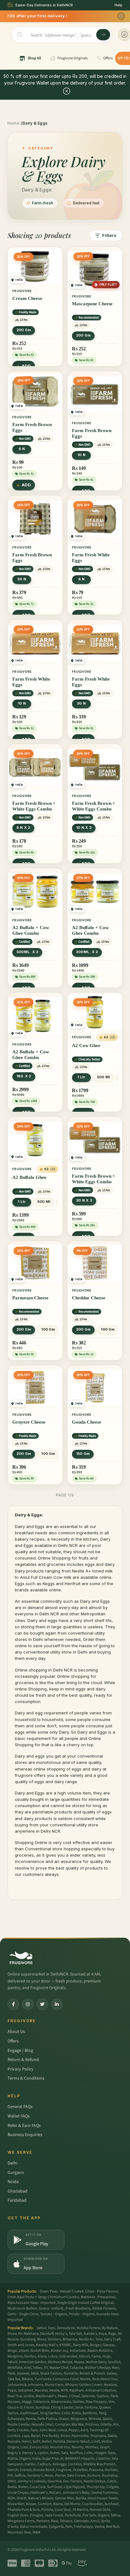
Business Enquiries (25, 2135)
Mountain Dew (19, 2532)
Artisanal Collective (101, 2390)
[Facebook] (13, 2004)
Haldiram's (39, 2493)
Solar (79, 2407)
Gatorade (82, 2521)
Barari (36, 2436)
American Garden (33, 2362)
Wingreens (79, 2419)
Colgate (112, 2487)
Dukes (55, 2453)
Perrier (60, 2476)
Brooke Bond (44, 2470)
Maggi (27, 2402)
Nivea (12, 2334)
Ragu (112, 2334)
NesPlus (76, 2453)
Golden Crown (91, 2385)
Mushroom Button (22, 2308)
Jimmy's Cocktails (32, 2481)
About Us (16, 2032)
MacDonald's (46, 2396)
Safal (35, 2373)
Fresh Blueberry (78, 2308)
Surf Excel (55, 2487)
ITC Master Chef (56, 2368)
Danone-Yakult (78, 2441)
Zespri (105, 2447)
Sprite (105, 2521)
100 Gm (48, 1329)
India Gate (78, 2351)
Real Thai (15, 2396)
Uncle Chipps (18, 2493)
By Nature (110, 2328)
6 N (22, 449)
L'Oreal (74, 2396)
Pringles (36, 2515)
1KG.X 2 (24, 1076)
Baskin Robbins (100, 2351)
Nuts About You (105, 2379)
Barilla (81, 2498)
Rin (116, 2424)
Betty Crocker (18, 2430)
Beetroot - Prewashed (98, 2297)
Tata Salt (75, 2334)
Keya (103, 2334)
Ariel (28, 2368)
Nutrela (59, 2441)
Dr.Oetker (80, 2470)
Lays (26, 2436)
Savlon (13, 2413)
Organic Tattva (109, 2515)
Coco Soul (63, 2510)
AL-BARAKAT (70, 2459)
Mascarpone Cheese (92, 304)
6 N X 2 (23, 828)
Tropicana (98, 2436)
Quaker (105, 2407)
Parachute (73, 2515)
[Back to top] (115, 2568)
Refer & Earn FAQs (24, 2126)
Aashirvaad (29, 2413)
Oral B (21, 2498)
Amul (95, 2521)
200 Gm (24, 330)
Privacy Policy (21, 2069)
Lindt (96, 2441)
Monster (41, 2390)
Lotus (53, 2356)
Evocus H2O (39, 2447)
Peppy (74, 2430)
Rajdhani (77, 2390)
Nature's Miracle (41, 2498)
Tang (103, 2413)
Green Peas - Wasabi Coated (62, 2291)
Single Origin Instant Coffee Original (85, 2303)
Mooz (42, 2339)
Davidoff (47, 2334)
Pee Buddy (51, 2436)
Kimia (76, 2413)
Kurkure (94, 2476)
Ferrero (76, 2481)
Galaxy (112, 2373)
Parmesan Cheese (30, 1298)
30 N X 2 (84, 1200)
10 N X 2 (84, 828)
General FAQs (20, 2107)
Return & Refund (23, 2060)
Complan (63, 2424)
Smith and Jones (21, 2345)
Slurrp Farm (54, 2385)
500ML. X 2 (27, 952)
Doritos (30, 2356)
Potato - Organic (82, 2314)
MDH (11, 2498)
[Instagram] (28, 2004)
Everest (26, 2470)
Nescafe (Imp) (43, 2424)
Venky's (61, 2334)
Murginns (15, 2356)
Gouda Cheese (87, 1422)
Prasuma (96, 2470)
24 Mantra (80, 2510)
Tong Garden (50, 2413)
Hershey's (35, 2476)
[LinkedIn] (57, 2004)
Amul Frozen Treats (103, 2498)
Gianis (107, 2419)
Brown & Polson (92, 2373)
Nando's (90, 2334)
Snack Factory (51, 2373)
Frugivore (64, 2470)
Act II (84, 2430)
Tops (51, 2328)
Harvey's (29, 2453)
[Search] (103, 35)
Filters (109, 235)
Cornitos (75, 2464)
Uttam (24, 2351)
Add (26, 485)
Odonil (84, 2356)
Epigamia (56, 2527)
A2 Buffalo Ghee (29, 1177)
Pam (69, 2527)
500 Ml (103, 1077)
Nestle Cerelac (19, 2424)
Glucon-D (15, 2407)
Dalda (112, 2436)
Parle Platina (47, 2419)
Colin (66, 2413)
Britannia (70, 2339)
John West (47, 2430)
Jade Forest (54, 2515)
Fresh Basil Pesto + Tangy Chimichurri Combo (43, 2297)
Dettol (47, 2441)
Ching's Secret (62, 2407)
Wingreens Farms (21, 2521)
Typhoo (103, 2396)
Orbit (12, 2481)
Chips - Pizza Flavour (101, 2291)
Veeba (100, 2527)
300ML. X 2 (87, 952)
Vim (112, 2402)
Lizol (24, 2447)
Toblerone (41, 2402)
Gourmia (55, 2481)
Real (55, 2521)
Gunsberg (28, 2339)
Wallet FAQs (19, 2116)
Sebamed (26, 2390)
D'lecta (13, 2527)
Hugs (106, 2356)
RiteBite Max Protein (99, 2464)
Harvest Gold (100, 2510)
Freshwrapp (83, 2527)
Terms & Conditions (26, 2078)
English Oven (18, 2515)
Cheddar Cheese (89, 1298)
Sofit (36, 2441)
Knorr (65, 2436)
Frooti (29, 2407)
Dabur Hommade (34, 2527)
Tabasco (66, 2521)
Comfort (45, 2504)
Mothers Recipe (60, 2362)
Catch (112, 2481)
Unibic (29, 2396)
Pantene (43, 2521)
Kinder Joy (59, 2351)
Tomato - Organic (54, 2314)
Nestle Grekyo (95, 2481)
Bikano (27, 2379)
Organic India (30, 2459)
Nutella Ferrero (88, 2328)
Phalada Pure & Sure (24, 2510)
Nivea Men (16, 2504)
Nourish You (60, 2447)
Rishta (13, 2459)
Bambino (90, 2413)
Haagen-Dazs (105, 2453)
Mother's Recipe (97, 2368)
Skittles (78, 2402)
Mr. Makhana (28, 2334)
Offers (13, 2041)
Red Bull (113, 2527)
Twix (34, 2430)
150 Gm (83, 1454)
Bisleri (23, 2487)
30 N (22, 579)
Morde (85, 2379)
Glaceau (109, 2345)
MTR (64, 2390)
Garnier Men (65, 2498)
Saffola (20, 2476)
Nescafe (14, 2441)
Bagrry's (14, 2453)
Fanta (96, 2356)
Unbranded (68, 2356)
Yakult (12, 2362)
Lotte (89, 2453)
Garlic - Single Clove (23, 2314)
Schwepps (16, 2419)
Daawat (23, 2373)
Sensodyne (66, 2328)
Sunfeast (112, 2504)
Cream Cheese (27, 298)
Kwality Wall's (47, 2345)
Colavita (76, 2368)
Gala (65, 2453)
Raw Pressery (96, 2402)
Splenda (88, 2396)
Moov (49, 2476)
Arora (42, 2356)
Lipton (43, 2453)
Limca (62, 2430)
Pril (10, 2476)
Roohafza (110, 2476)
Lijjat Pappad (74, 2487)
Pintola (47, 2510)
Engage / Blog (20, 2051)
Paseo (62, 2396)
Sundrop (42, 2407)
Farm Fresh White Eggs (91, 558)
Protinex (92, 2424)
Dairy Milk (81, 2345)
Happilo (88, 2459)
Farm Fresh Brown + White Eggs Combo (34, 806)
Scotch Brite (40, 2351)
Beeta (12, 2487)
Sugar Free (50, 2459)
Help (118, 5)
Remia (31, 2419)
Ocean (64, 2419)
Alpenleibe (80, 2436)
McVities (92, 2447)
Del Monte (72, 2504)
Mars (115, 2368)
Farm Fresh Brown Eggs (32, 427)
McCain (55, 2493)
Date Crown (77, 2476)
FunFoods (43, 2379)
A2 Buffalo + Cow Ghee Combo (31, 930)
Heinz (26, 2441)
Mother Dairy (96, 2362)
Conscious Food (66, 2379)
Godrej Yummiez (105, 2493)
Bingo (12, 2351)
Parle (12, 2373)
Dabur (41, 2328)
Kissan (31, 2504)
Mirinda (95, 2419)
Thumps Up (95, 2487)
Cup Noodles (92, 2504)
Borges (95, 2345)
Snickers (54, 2339)
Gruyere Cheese (29, 1422)
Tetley (38, 2368)
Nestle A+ (86, 2339)
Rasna (58, 2504)
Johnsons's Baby (76, 2493)
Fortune (91, 2407)
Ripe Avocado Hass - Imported (32, 2303)
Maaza (79, 2362)
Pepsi (12, 2390)
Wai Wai (78, 2424)
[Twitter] (42, 2004)
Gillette (106, 2424)
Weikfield (15, 2368)
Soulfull (114, 2362)
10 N (81, 455)
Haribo (30, 2464)
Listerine (103, 2459)
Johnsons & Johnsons (25, 2385)
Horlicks (111, 2470)
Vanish (13, 2470)
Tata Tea (14, 2379)
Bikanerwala (61, 2402)
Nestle (54, 2390)
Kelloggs (59, 2464)
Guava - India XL (51, 2308)
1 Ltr (81, 1077)
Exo (66, 2481)
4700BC (65, 2345)
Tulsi (99, 2339)
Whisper (71, 2385)
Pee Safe (89, 2515)
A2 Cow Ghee (86, 1045)
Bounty (78, 2447)
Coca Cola (38, 2487)
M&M (36, 2532)
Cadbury (44, 2464)
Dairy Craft (112, 2339)
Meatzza (110, 2385)
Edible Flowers (104, 2308)
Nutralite (71, 2373)
